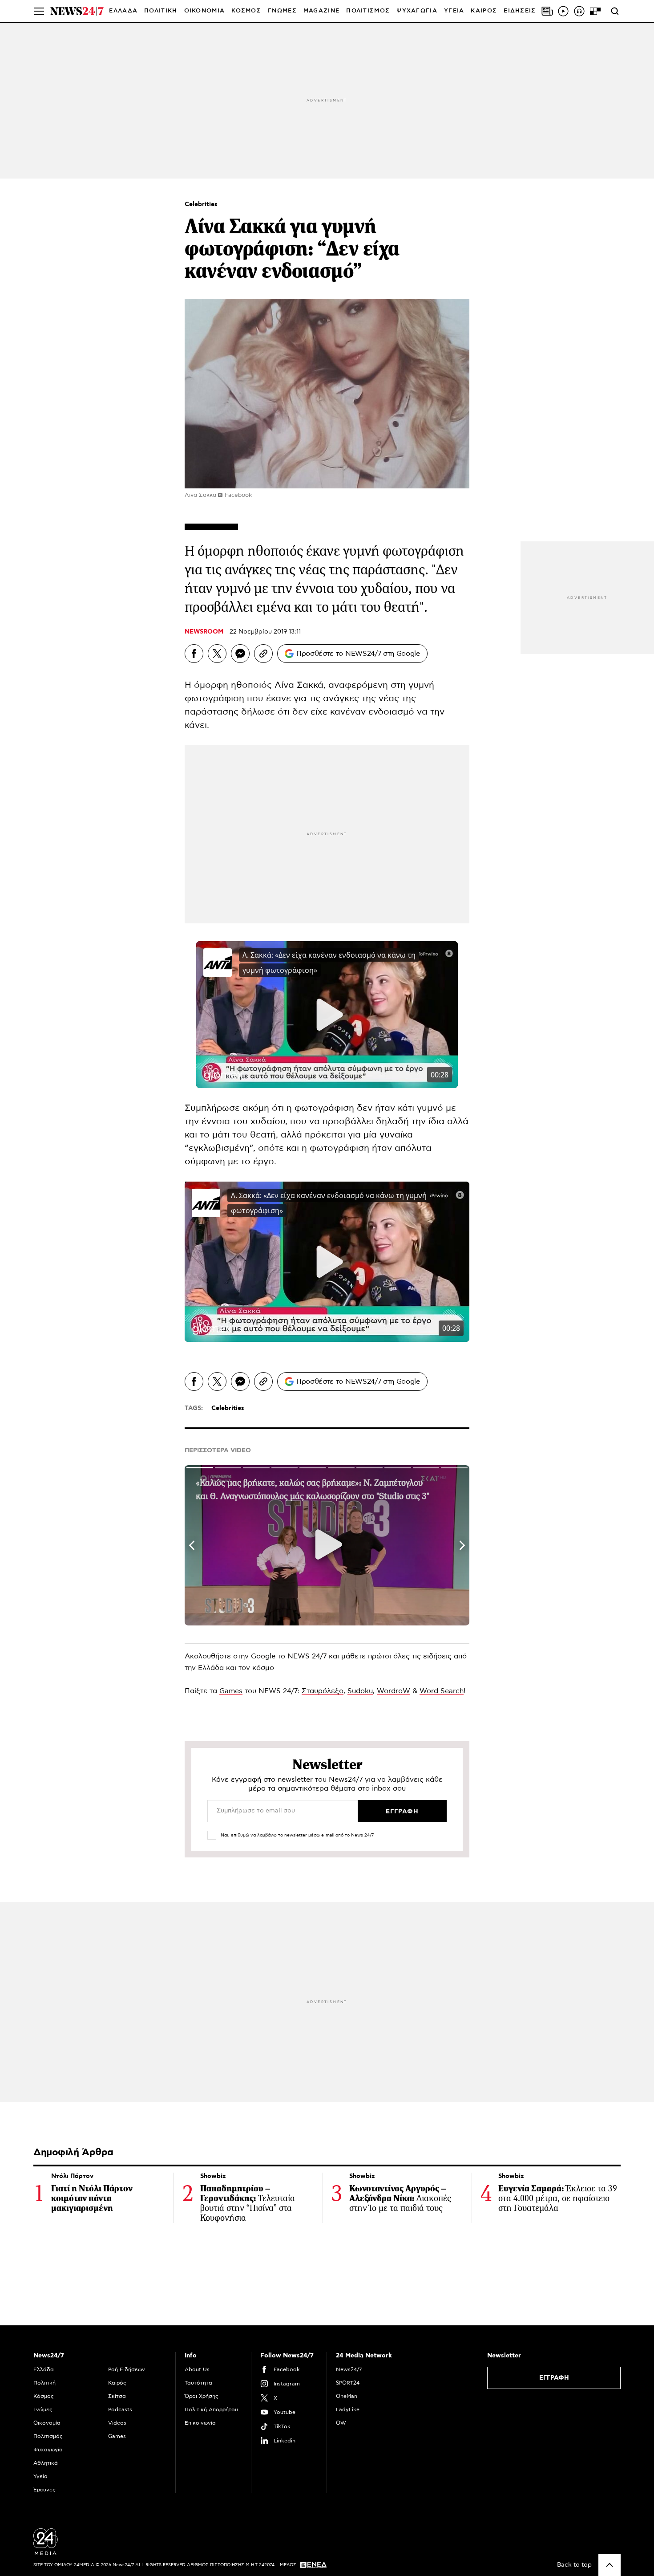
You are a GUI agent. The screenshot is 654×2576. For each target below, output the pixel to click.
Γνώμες (43, 2409)
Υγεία (40, 2476)
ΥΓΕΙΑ (454, 11)
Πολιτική (44, 2383)
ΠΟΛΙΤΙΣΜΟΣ (368, 11)
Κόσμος (44, 2396)
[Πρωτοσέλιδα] (547, 11)
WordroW (394, 1691)
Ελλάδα (44, 2369)
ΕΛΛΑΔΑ (123, 11)
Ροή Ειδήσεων (127, 2369)
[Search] (615, 11)
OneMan (347, 2396)
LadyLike (348, 2409)
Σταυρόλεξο (323, 1691)
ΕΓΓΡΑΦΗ (554, 2378)
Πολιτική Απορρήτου (211, 2409)
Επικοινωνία (200, 2423)
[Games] (595, 11)
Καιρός (484, 11)
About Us (197, 2369)
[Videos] (563, 11)
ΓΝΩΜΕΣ (282, 11)
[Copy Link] (263, 654)
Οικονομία (47, 2423)
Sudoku (360, 1691)
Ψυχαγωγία (48, 2450)
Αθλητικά (46, 2463)
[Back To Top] (610, 2565)
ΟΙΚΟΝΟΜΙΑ (205, 11)
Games (231, 1691)
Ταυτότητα (198, 2383)
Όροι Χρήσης (202, 2396)
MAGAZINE (321, 11)
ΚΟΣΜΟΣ (246, 11)
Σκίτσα (117, 2396)
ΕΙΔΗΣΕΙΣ (520, 11)
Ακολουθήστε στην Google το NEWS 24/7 (256, 1656)
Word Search (442, 1691)
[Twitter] (217, 654)
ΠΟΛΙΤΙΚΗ (161, 11)
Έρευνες (44, 2490)
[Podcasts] (579, 11)
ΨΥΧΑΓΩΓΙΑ (417, 11)
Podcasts (120, 2409)
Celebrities (201, 204)
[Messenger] (240, 654)
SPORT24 (348, 2383)
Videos (117, 2423)
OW (341, 2423)
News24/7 (349, 2369)
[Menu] (39, 11)
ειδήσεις (437, 1656)
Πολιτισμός (48, 2436)
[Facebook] (194, 654)
